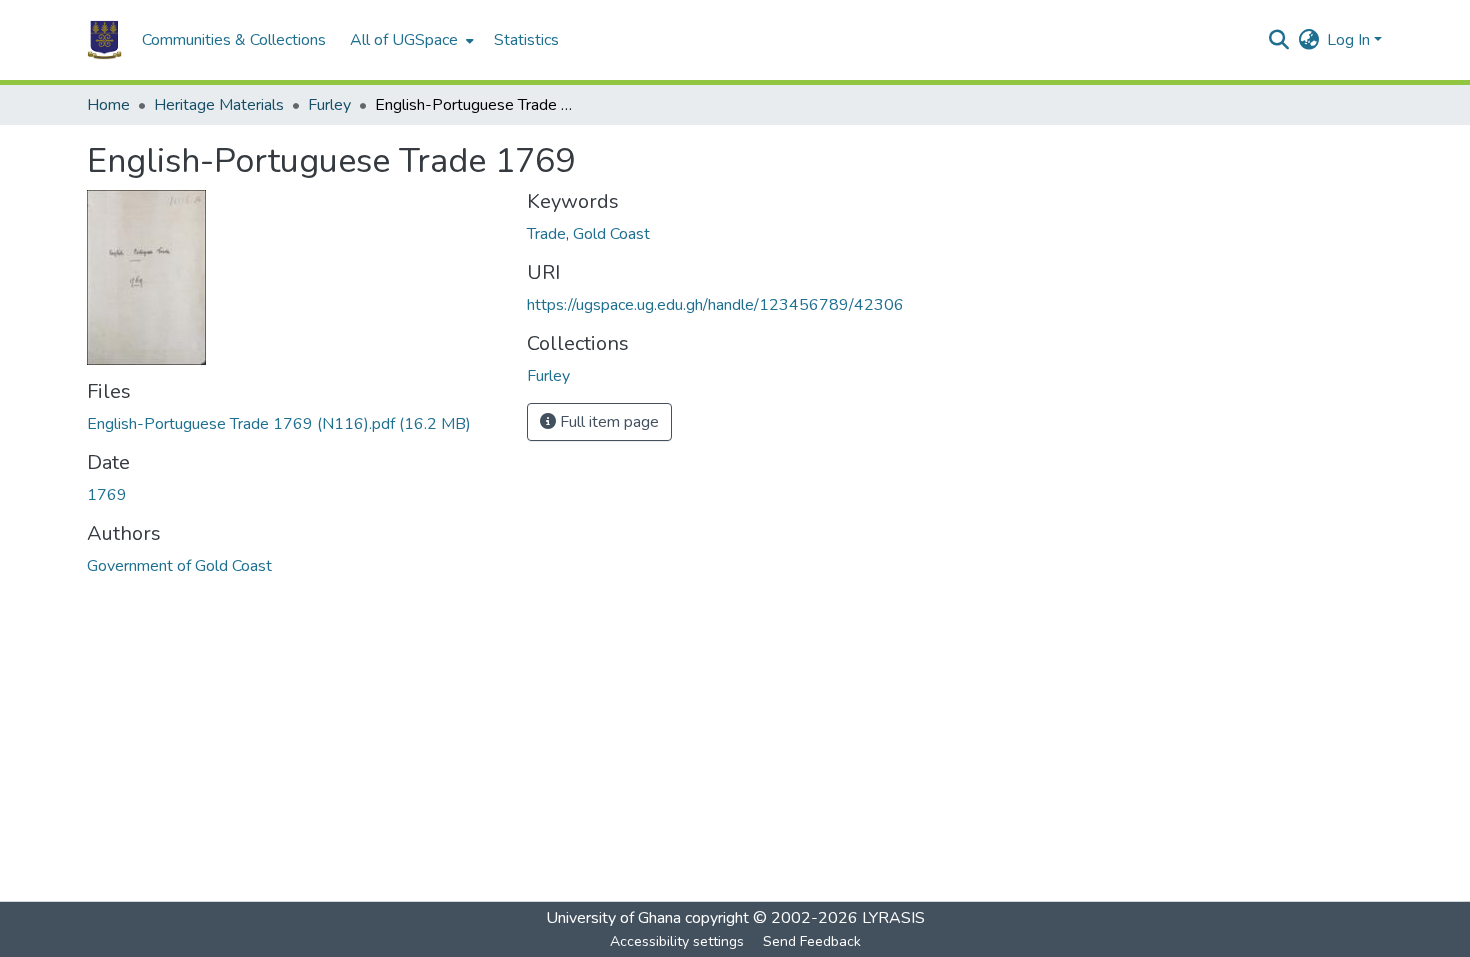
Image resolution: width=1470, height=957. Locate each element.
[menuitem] (410, 40)
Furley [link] (329, 105)
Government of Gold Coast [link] (179, 566)
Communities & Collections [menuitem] (234, 40)
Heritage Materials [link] (219, 105)
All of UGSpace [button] (404, 40)
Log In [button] (1350, 40)
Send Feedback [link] (812, 941)
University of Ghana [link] (613, 918)
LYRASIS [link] (893, 918)
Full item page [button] (607, 422)
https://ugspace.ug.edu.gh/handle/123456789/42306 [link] (715, 305)
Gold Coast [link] (611, 234)
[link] (295, 424)
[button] (104, 40)
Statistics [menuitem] (526, 40)
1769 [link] (107, 495)
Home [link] (108, 105)
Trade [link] (546, 234)
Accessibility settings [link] (677, 941)
